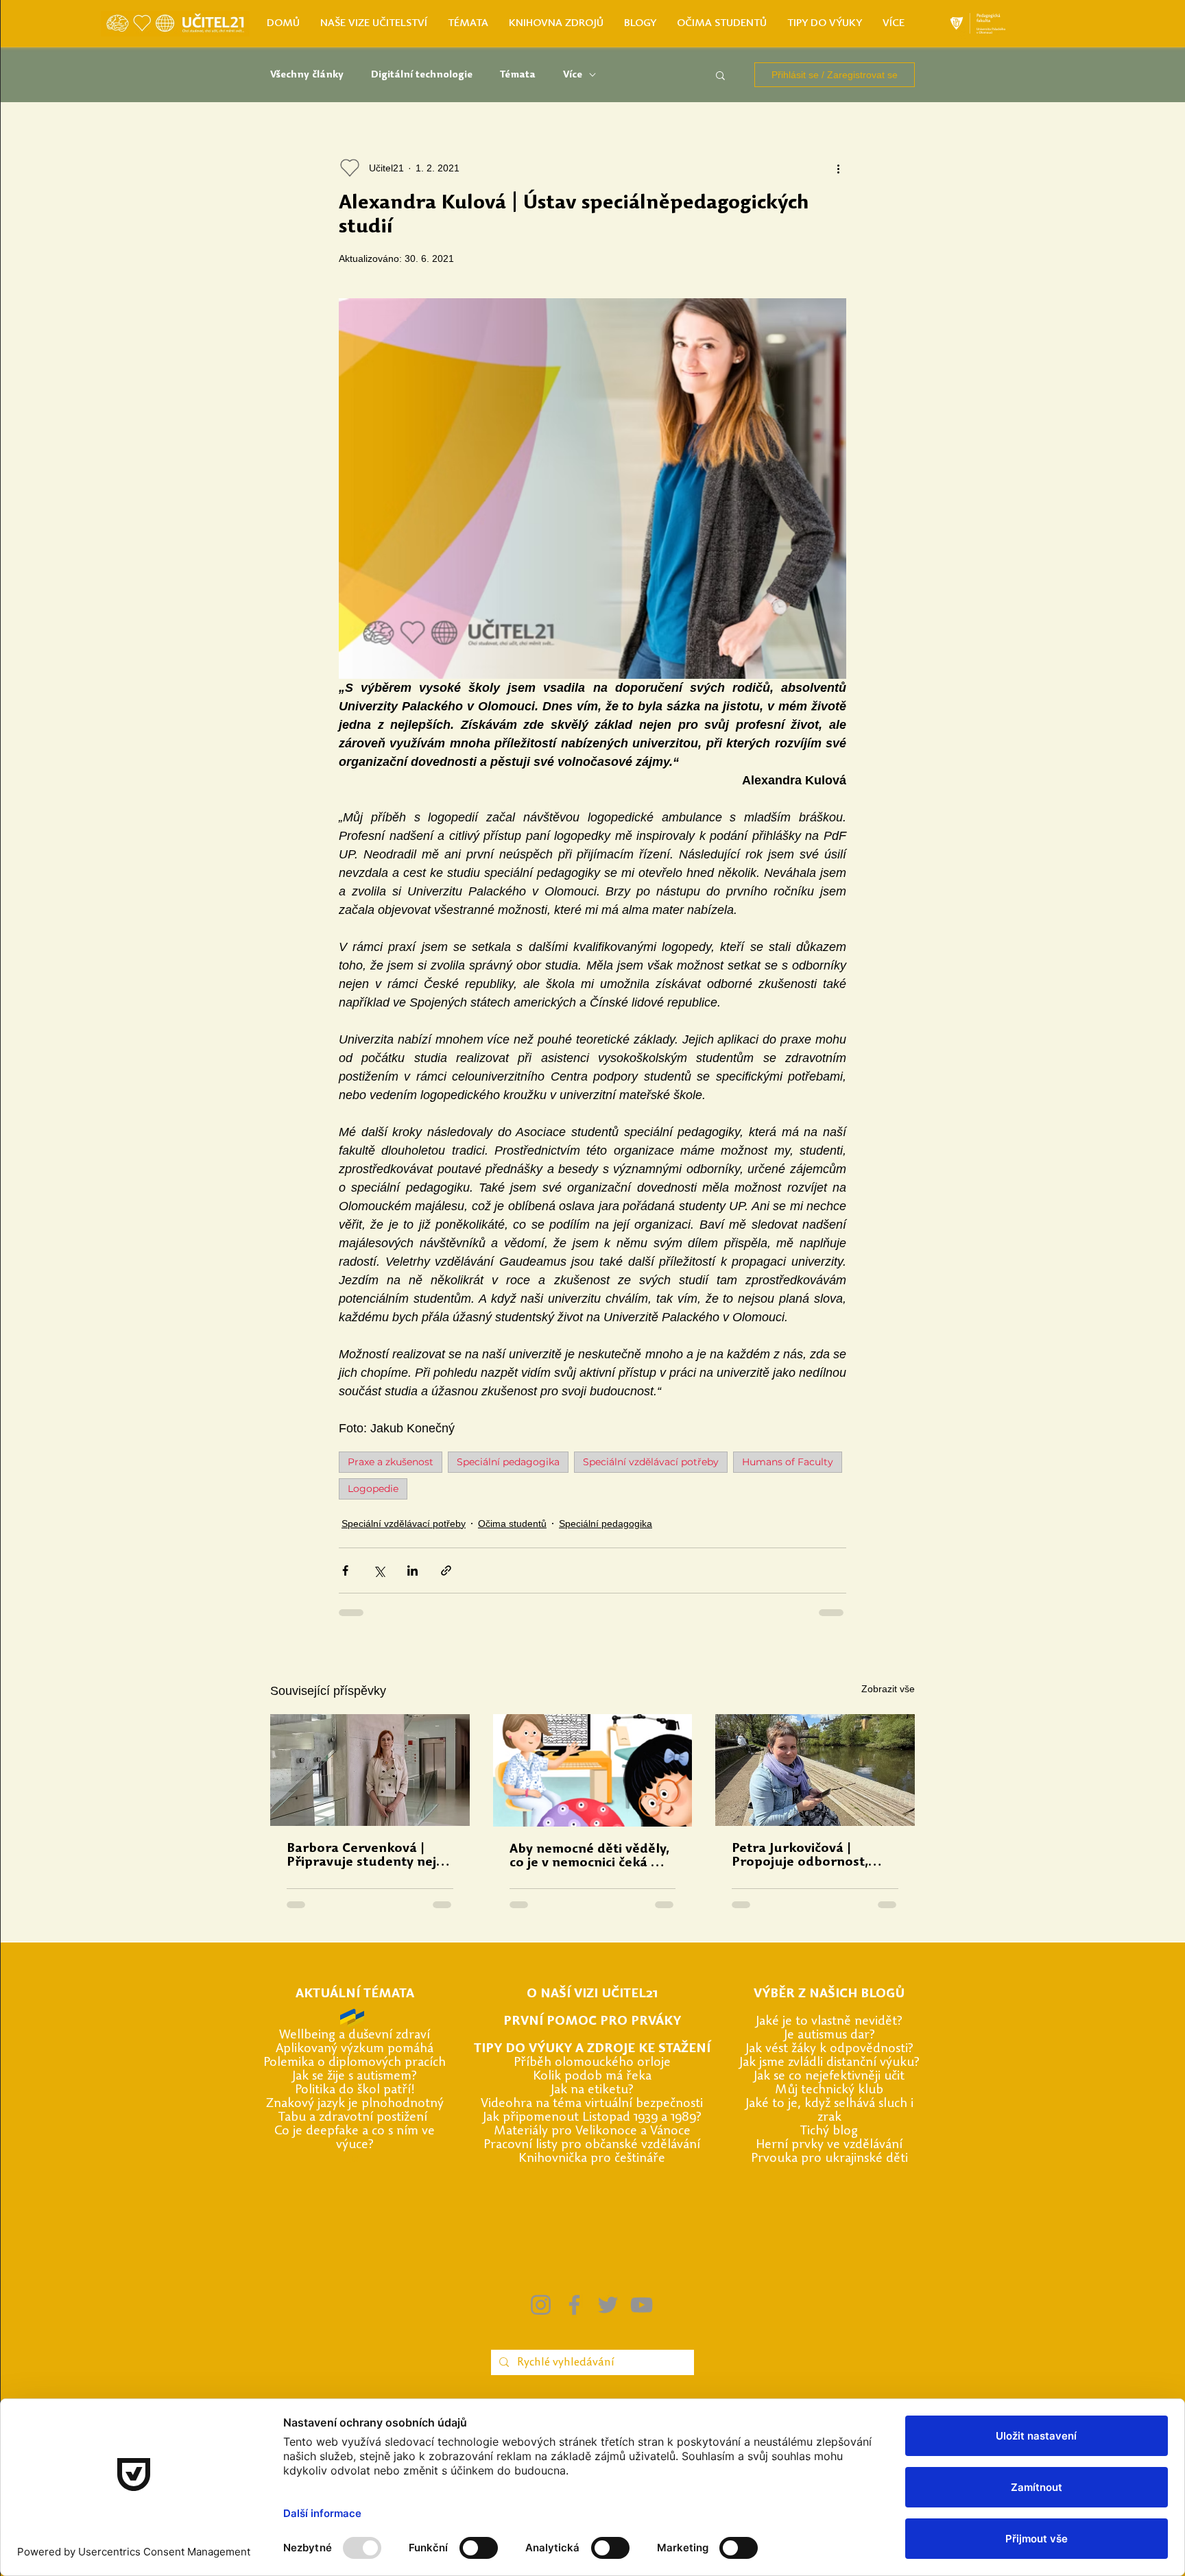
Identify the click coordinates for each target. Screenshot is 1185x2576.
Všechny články (307, 75)
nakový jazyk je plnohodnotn (356, 2104)
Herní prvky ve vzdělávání (829, 2145)
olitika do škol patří (356, 2090)
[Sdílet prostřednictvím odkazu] (446, 1570)
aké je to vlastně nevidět (828, 2022)
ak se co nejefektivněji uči (828, 2077)
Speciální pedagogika (508, 1462)
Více (573, 75)
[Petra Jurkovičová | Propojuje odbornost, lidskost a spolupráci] (815, 1770)
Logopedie (373, 1489)
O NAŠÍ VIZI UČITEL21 (592, 1994)
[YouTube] (642, 2305)
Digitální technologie (422, 75)
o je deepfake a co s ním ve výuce (358, 2138)
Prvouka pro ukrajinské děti (829, 2159)
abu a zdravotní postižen (354, 2118)
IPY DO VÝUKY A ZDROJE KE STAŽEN (594, 2049)
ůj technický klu (831, 2090)
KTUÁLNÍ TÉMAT (355, 1994)
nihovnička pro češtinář (592, 2159)
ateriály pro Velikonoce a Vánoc (595, 2131)
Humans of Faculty (788, 1462)
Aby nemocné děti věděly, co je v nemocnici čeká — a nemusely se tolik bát (592, 1857)
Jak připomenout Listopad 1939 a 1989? (592, 2118)
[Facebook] (574, 2305)
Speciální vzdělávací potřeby (651, 1462)
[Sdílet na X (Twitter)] (379, 1570)
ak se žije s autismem (354, 2077)
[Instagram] (541, 2305)
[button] (720, 75)
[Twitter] (608, 2305)
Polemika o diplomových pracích (355, 2063)
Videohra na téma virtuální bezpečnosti (592, 2104)
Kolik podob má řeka (592, 2077)
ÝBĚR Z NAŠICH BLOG (828, 1994)
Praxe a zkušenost (391, 1462)
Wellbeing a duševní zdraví (355, 2035)
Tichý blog (829, 2131)
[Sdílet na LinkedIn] (412, 1570)
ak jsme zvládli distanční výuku (828, 2063)
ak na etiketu (591, 2090)
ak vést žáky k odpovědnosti (828, 2049)
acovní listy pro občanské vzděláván (596, 2145)
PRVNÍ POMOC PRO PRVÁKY (592, 2022)
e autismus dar (828, 2035)
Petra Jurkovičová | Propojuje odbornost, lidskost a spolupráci (800, 1856)
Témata (518, 75)
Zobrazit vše (888, 1689)
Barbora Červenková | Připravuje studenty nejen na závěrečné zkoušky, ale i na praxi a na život (369, 1856)
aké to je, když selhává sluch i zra (831, 2111)
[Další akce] (838, 168)
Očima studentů (512, 1524)
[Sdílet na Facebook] (345, 1570)
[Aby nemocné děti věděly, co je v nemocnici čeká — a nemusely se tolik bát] (593, 1770)
